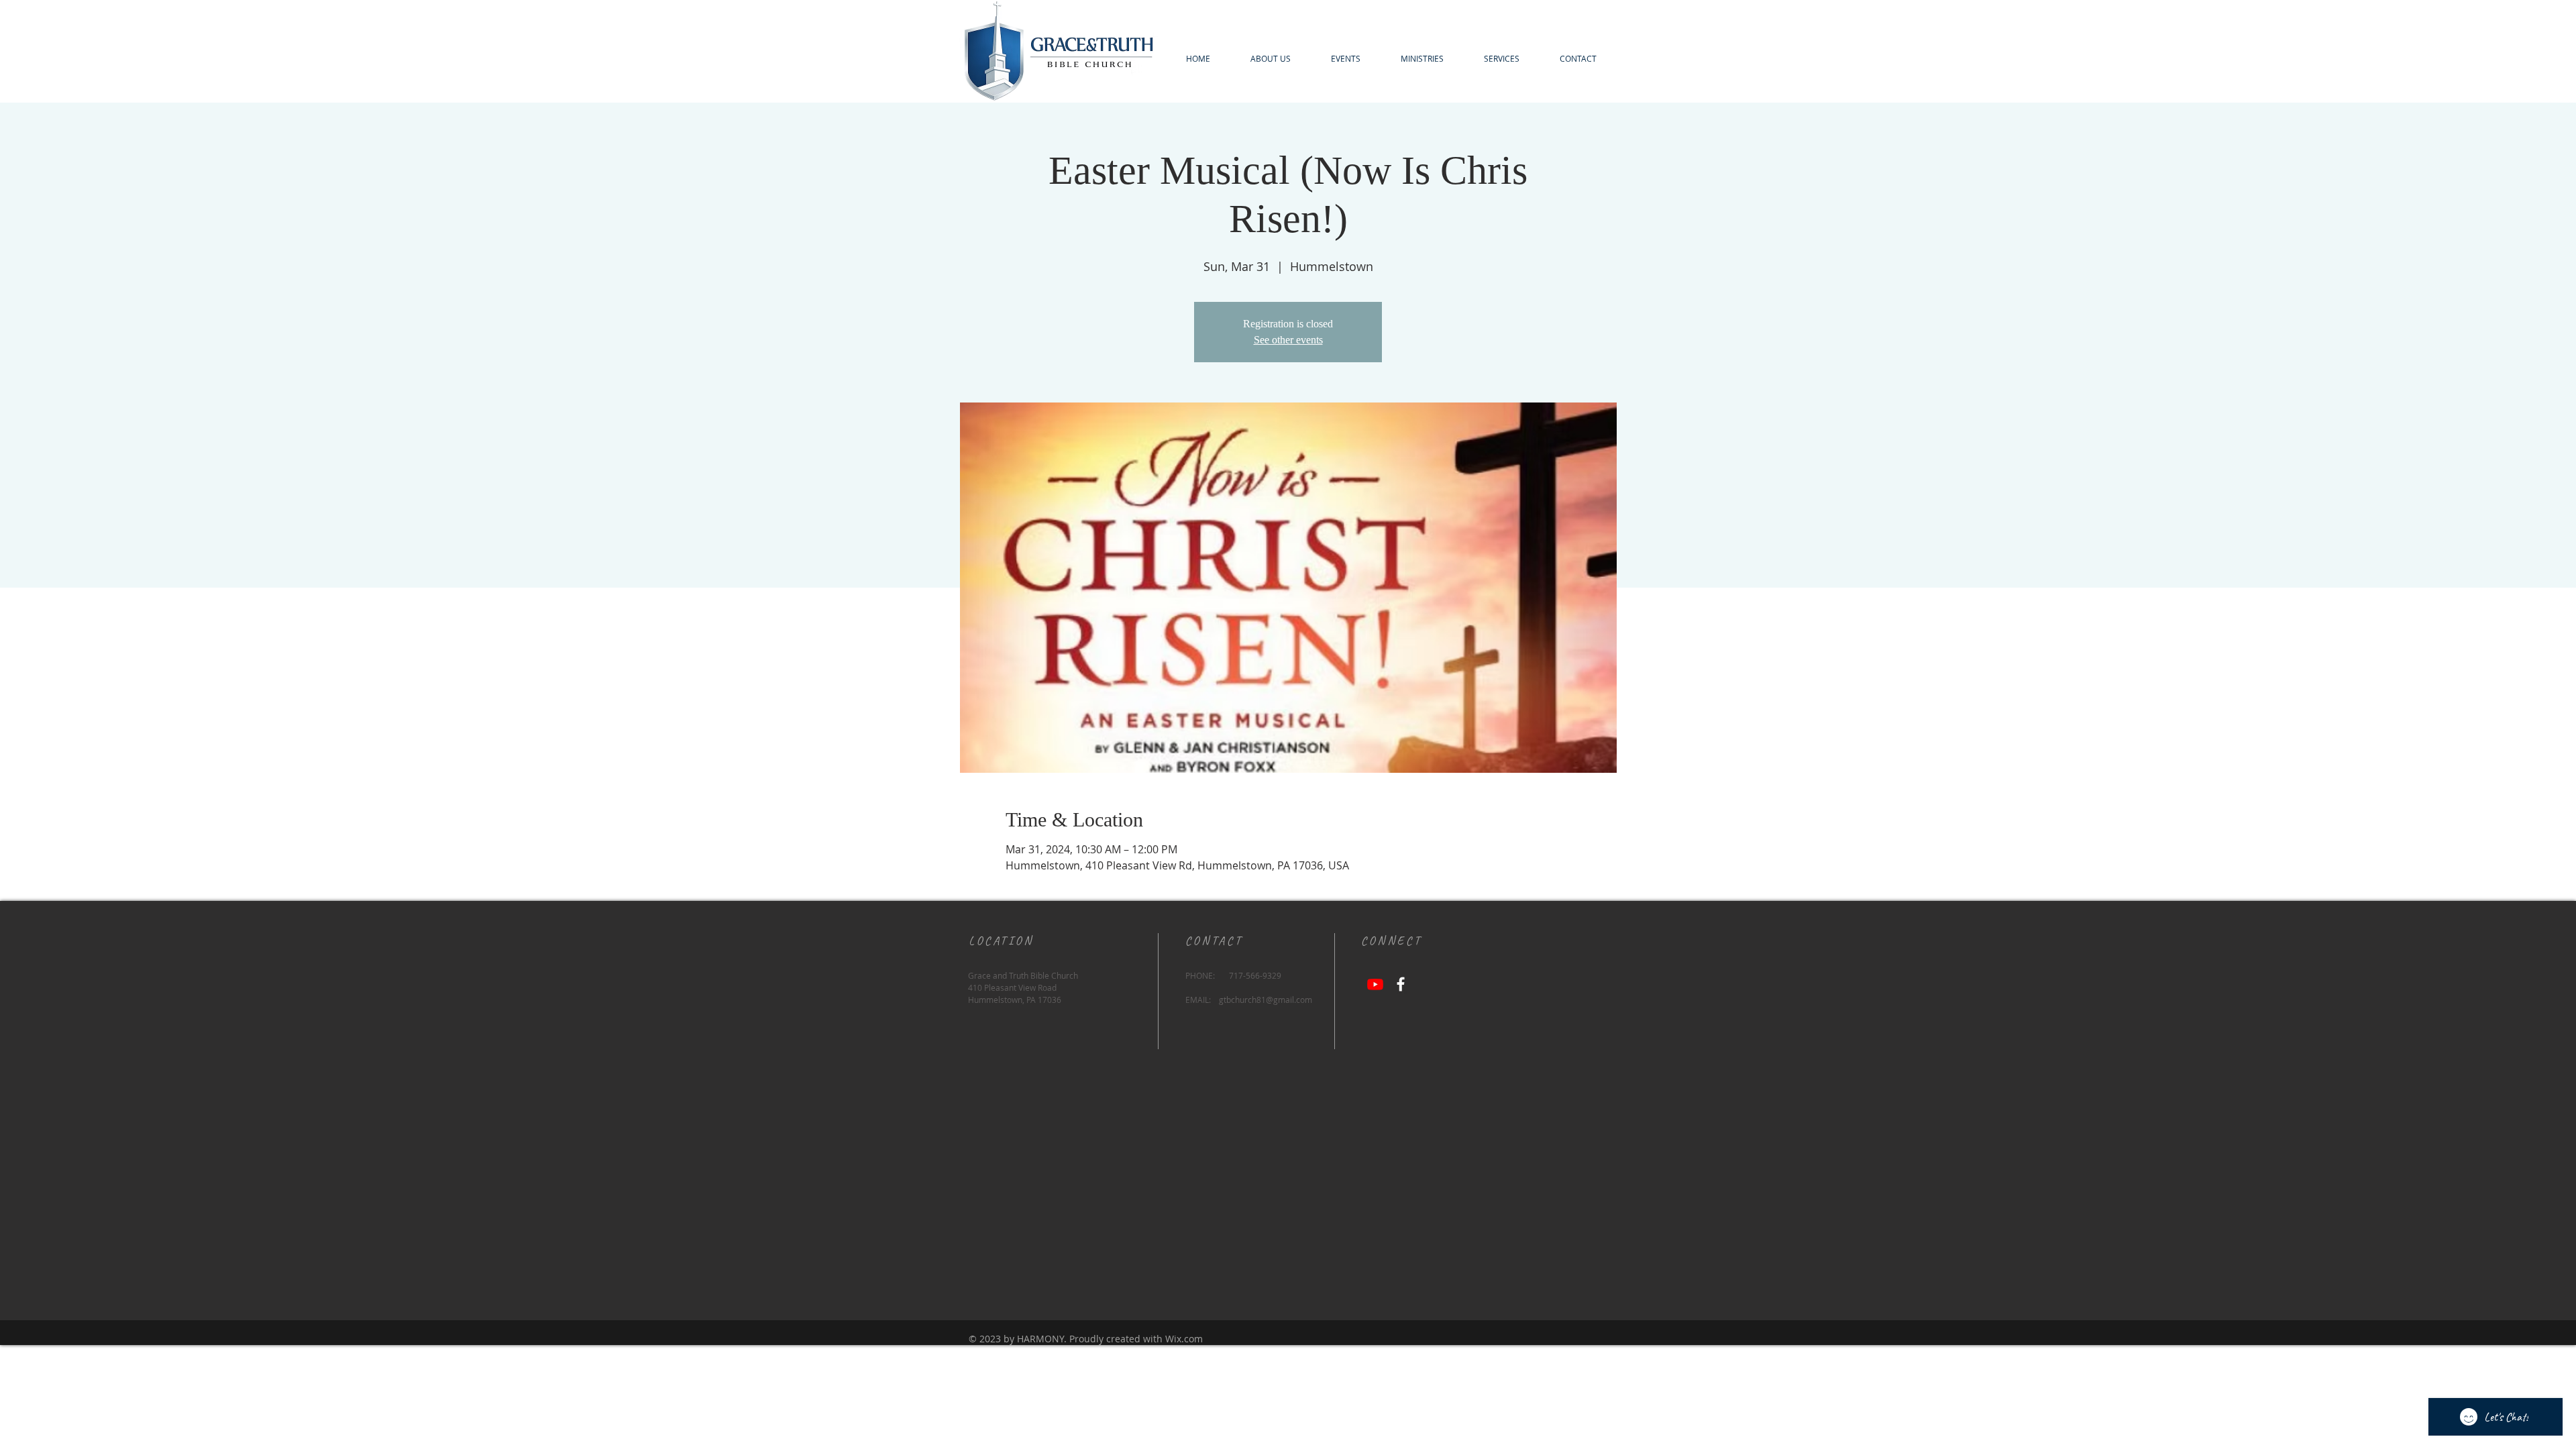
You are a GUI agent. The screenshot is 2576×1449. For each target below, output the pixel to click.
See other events (1288, 340)
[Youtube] (1375, 984)
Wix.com (1184, 1339)
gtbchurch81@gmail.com (1266, 1000)
